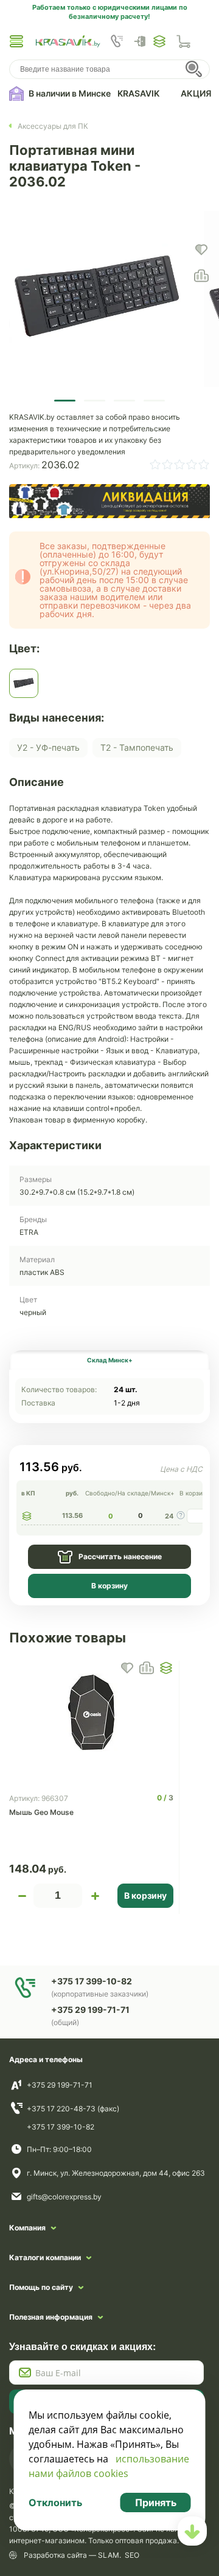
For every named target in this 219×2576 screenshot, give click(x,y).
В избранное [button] (127, 1668)
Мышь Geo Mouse (41, 1812)
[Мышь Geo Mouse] (91, 1712)
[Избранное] (159, 41)
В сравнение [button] (147, 1668)
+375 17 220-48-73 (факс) (73, 2109)
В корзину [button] (145, 1895)
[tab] (109, 1360)
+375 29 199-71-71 (60, 2085)
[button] (16, 41)
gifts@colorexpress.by (64, 2197)
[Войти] (143, 41)
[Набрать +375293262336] (117, 41)
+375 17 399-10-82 (61, 2127)
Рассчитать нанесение (120, 1556)
